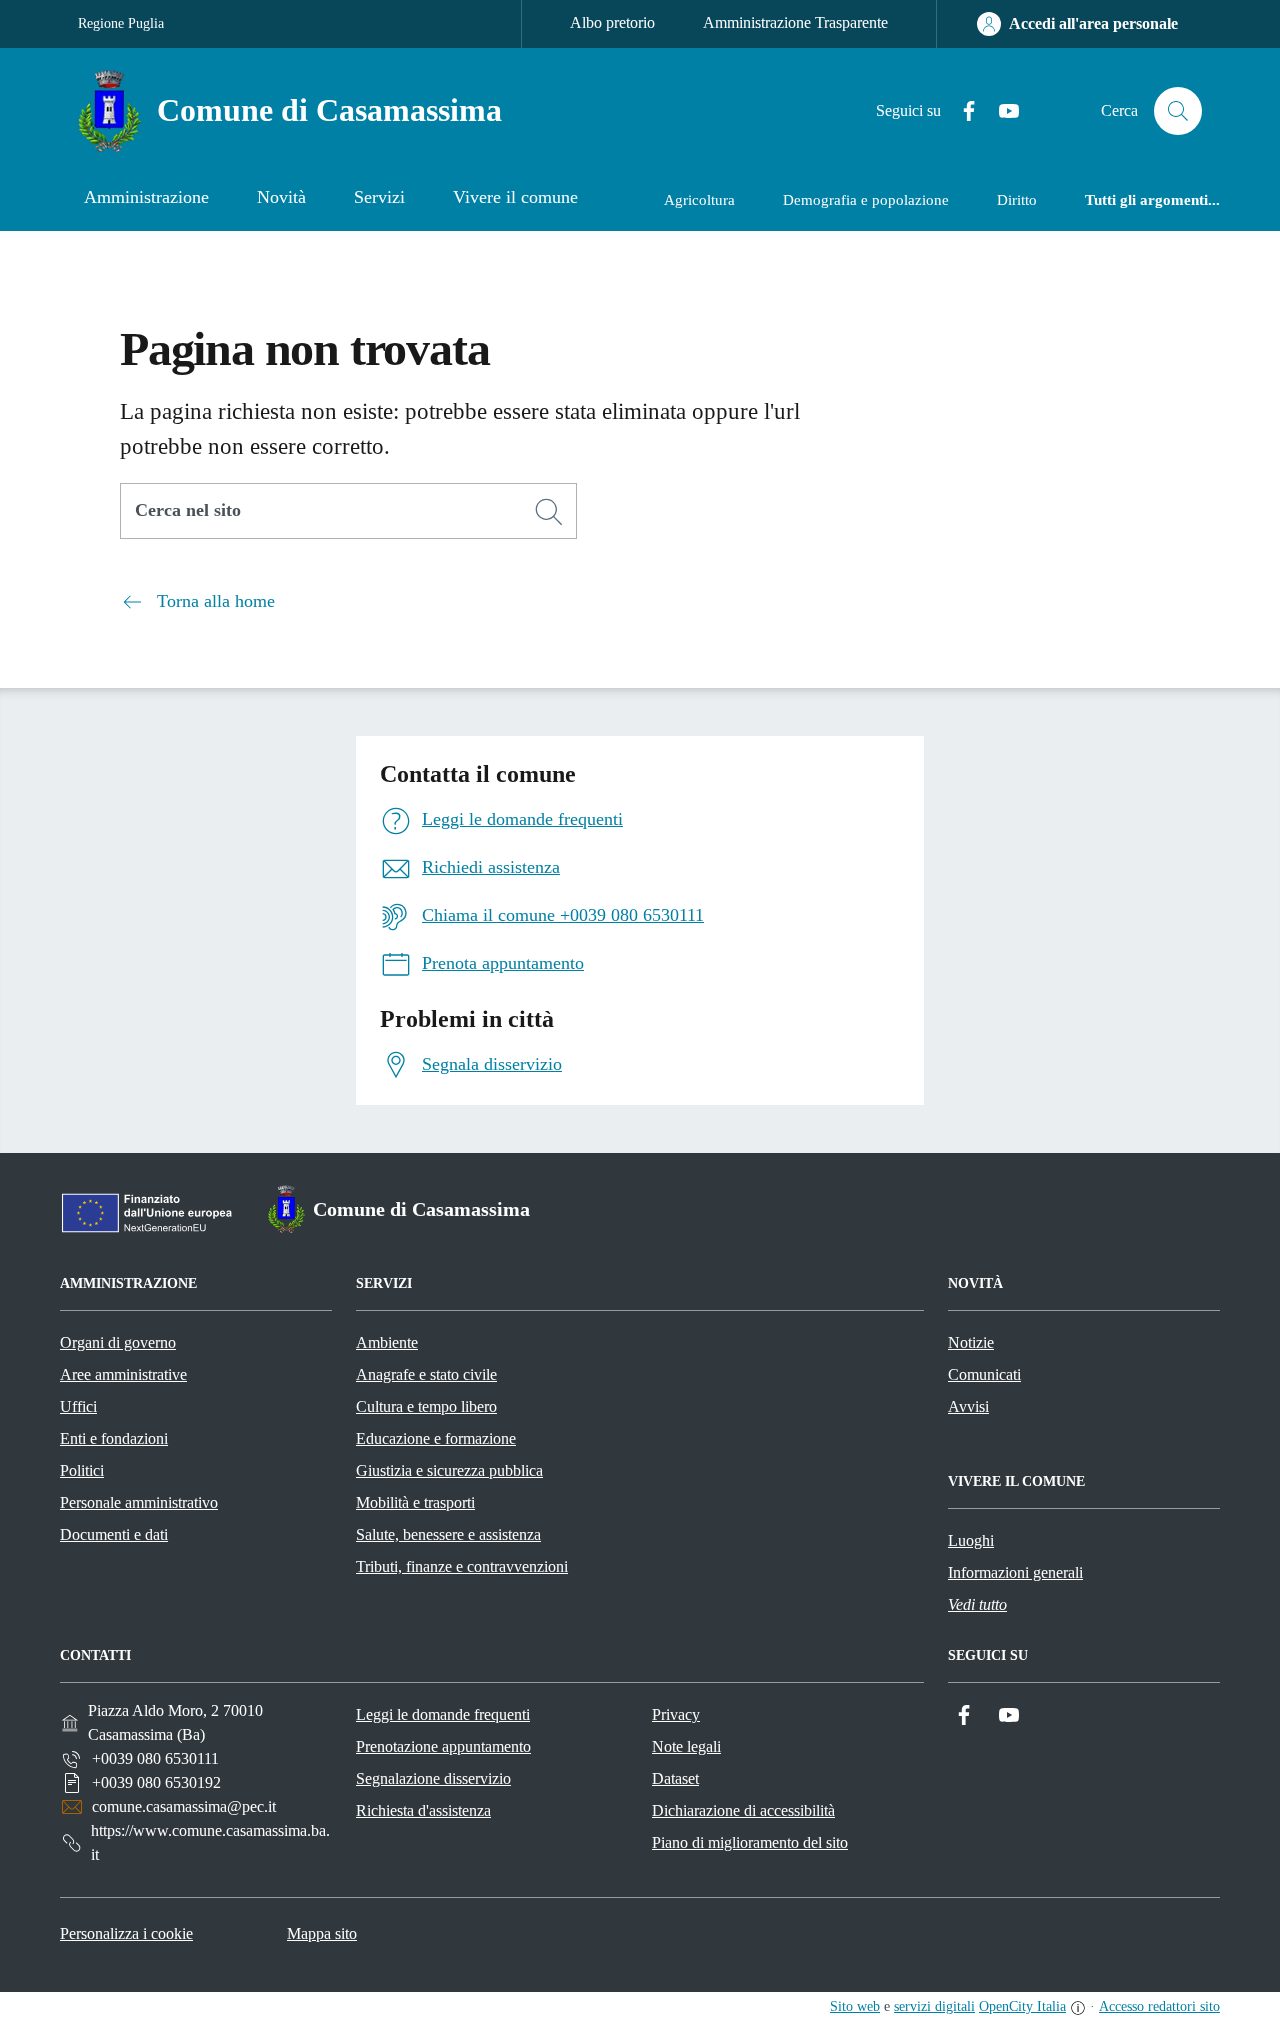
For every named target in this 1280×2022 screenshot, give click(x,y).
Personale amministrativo (139, 1502)
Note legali (686, 1746)
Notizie (971, 1342)
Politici (82, 1470)
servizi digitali (934, 2006)
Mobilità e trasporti (415, 1502)
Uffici (78, 1406)
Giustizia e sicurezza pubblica (449, 1470)
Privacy (676, 1714)
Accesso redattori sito (1159, 2006)
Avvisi (968, 1406)
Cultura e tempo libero (426, 1406)
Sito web (855, 2006)
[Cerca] (549, 512)
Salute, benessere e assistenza (448, 1534)
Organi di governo (118, 1342)
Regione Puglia (121, 23)
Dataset (675, 1778)
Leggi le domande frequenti (443, 1714)
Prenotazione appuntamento (443, 1746)
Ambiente (387, 1342)
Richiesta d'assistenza (423, 1810)
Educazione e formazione (436, 1438)
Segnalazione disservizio (433, 1778)
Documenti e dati (114, 1534)
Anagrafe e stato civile (426, 1374)
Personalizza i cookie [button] (126, 1933)
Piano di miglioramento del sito (750, 1842)
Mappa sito (322, 1933)
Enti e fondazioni (114, 1438)
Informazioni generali (1015, 1572)
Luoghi (971, 1540)
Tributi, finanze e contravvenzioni (462, 1566)
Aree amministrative (123, 1374)
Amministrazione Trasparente (795, 22)
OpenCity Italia (1022, 2006)
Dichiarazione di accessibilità (743, 1810)
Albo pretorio (612, 22)
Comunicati (984, 1374)
